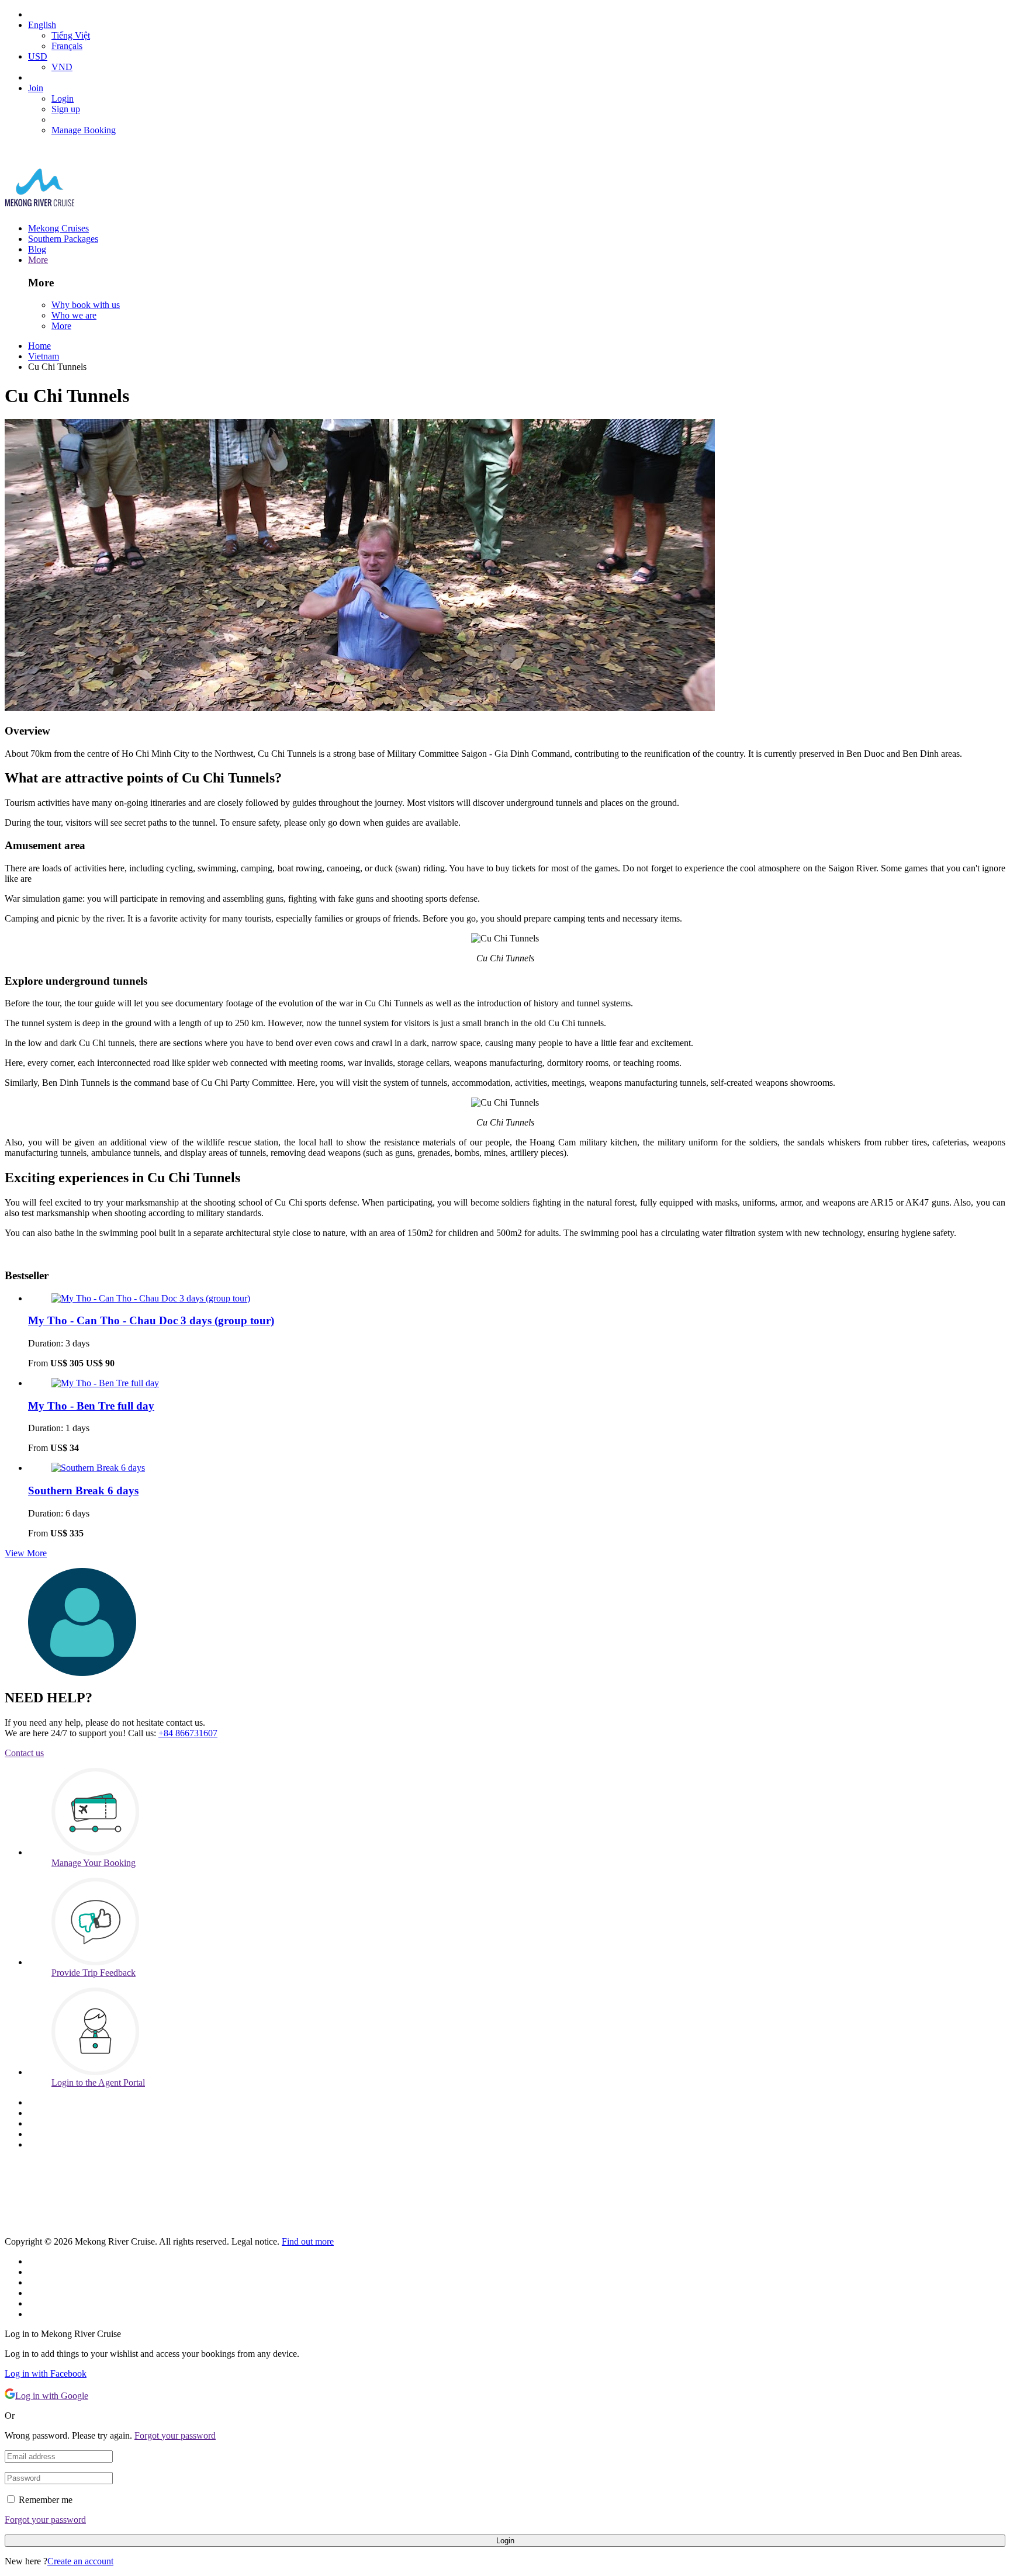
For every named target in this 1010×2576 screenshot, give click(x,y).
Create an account (80, 2561)
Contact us (24, 1753)
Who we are (74, 315)
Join (36, 88)
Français (67, 46)
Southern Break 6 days (83, 1490)
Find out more (308, 2241)
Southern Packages (63, 239)
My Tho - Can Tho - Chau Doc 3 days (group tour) (151, 1320)
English (42, 25)
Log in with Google (52, 2396)
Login (63, 98)
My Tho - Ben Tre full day (91, 1406)
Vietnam (44, 356)
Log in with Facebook (46, 2374)
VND (62, 67)
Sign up (66, 109)
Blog (37, 249)
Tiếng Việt (71, 35)
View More (26, 1553)
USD (38, 56)
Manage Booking (84, 130)
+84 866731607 (188, 1733)
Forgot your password (175, 2435)
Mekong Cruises (58, 228)
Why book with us (86, 305)
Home (39, 346)
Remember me (46, 2500)
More (38, 260)
